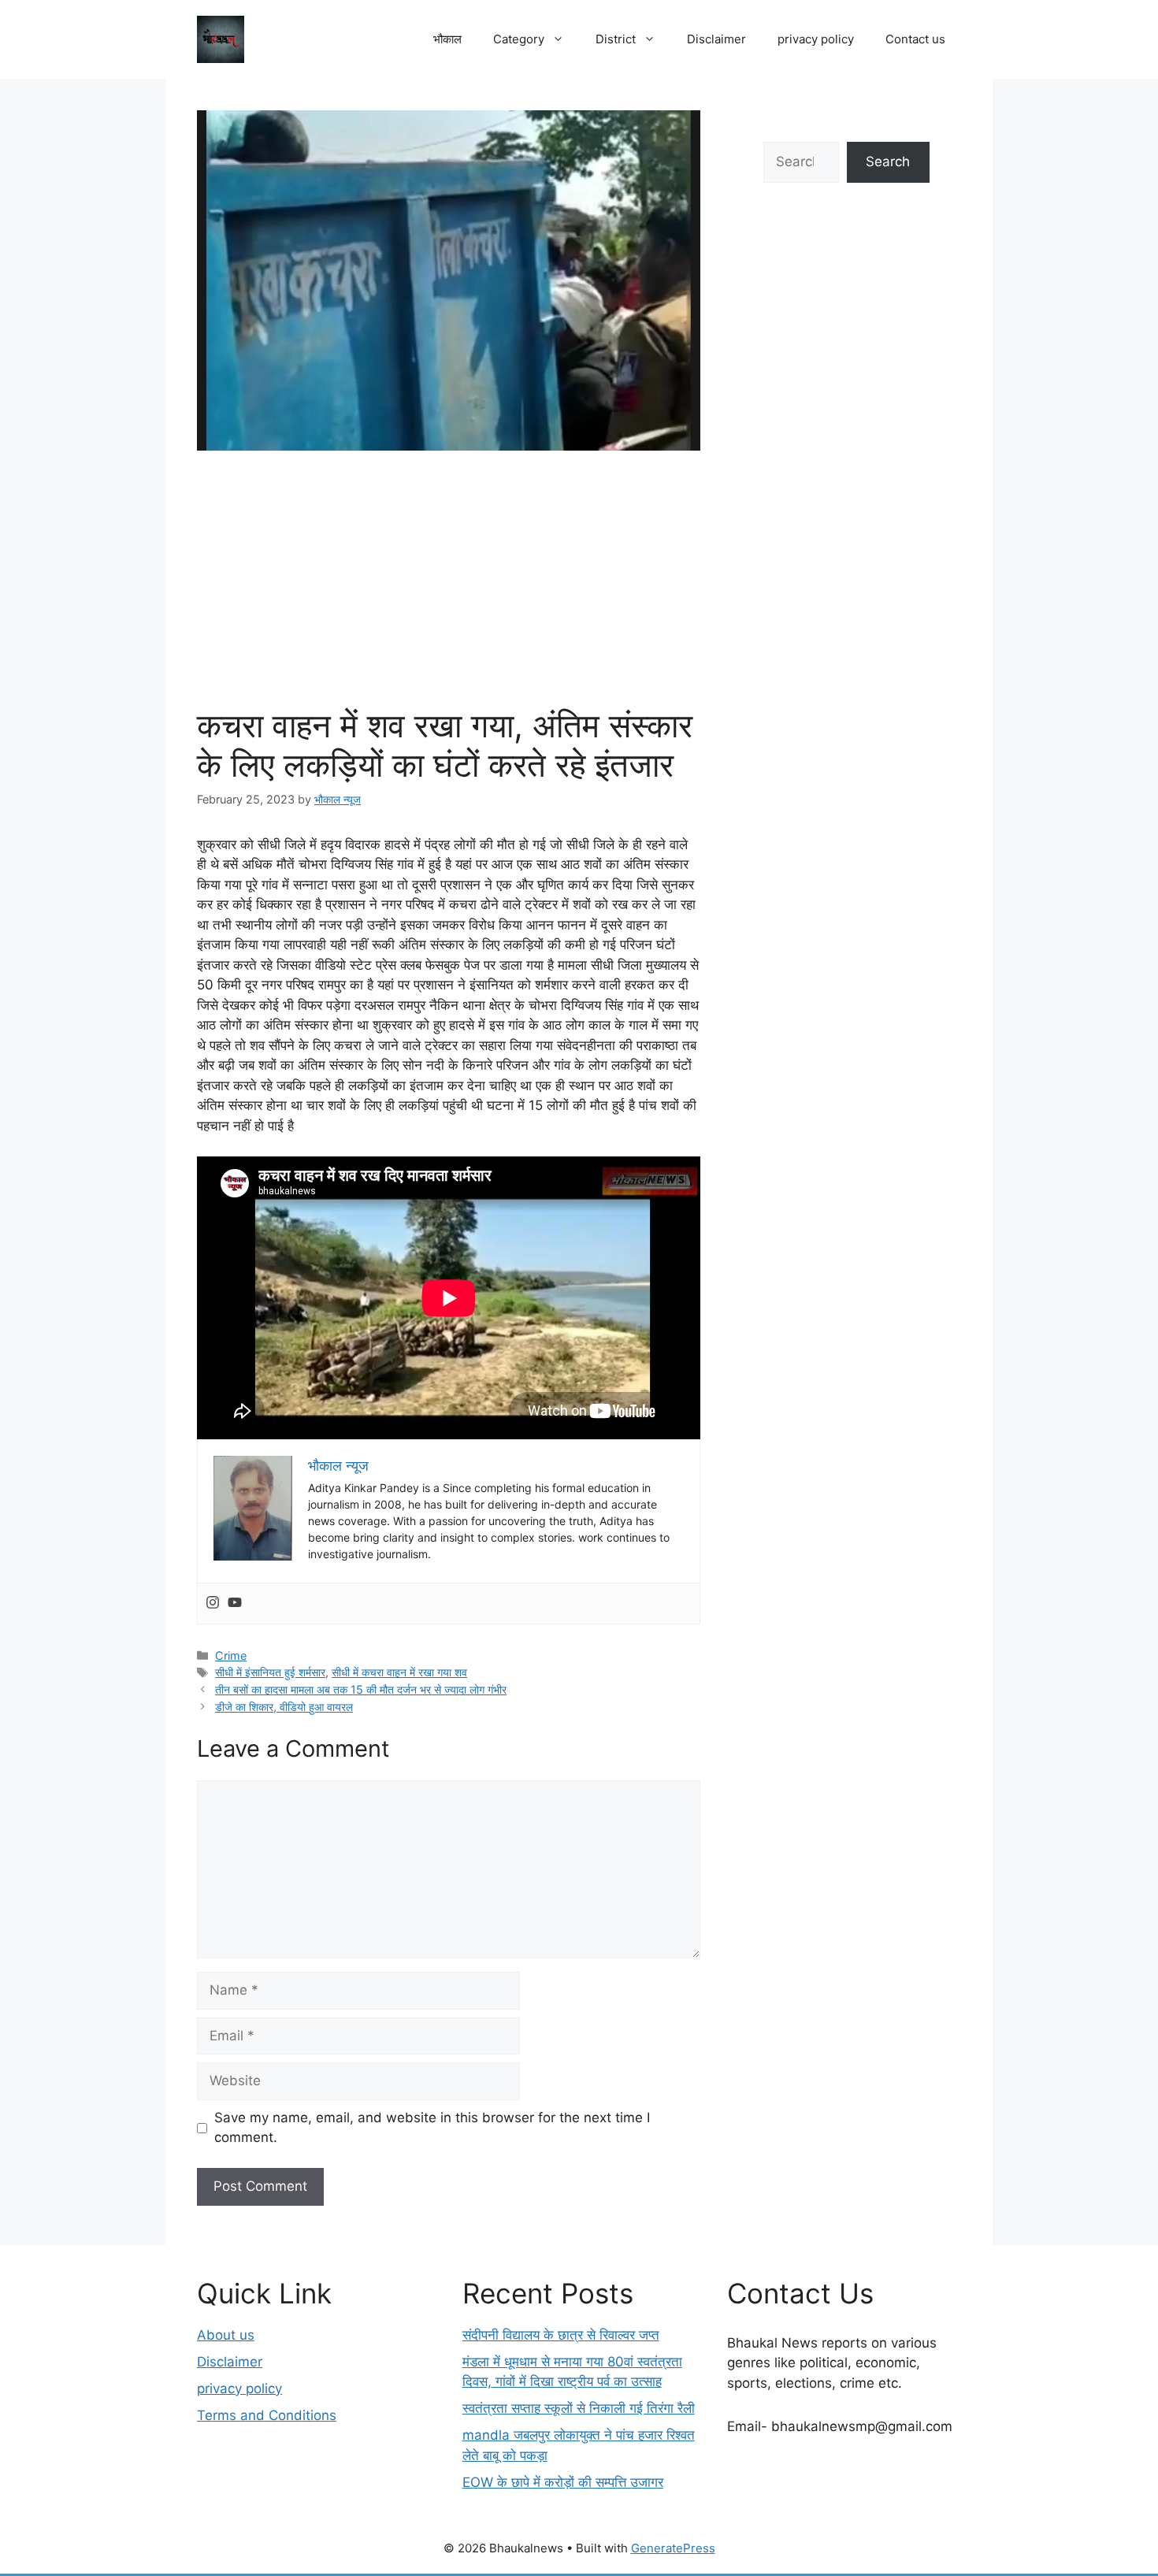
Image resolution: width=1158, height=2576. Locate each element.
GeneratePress (673, 2548)
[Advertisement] (449, 588)
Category (519, 39)
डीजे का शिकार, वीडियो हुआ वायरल (284, 1707)
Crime (231, 1655)
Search (888, 161)
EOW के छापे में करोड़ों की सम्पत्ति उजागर (563, 2482)
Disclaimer (716, 39)
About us (226, 2335)
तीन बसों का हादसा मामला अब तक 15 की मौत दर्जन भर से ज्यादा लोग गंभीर (361, 1689)
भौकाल (447, 39)
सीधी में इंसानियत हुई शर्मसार (270, 1672)
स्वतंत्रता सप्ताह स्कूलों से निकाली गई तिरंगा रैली (579, 2408)
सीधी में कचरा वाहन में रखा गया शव (399, 1672)
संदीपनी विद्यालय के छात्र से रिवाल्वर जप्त (561, 2335)
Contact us (915, 39)
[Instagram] (213, 1604)
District (616, 39)
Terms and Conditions (267, 2415)
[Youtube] (235, 1604)
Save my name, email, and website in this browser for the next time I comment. (432, 2128)
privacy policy (816, 39)
